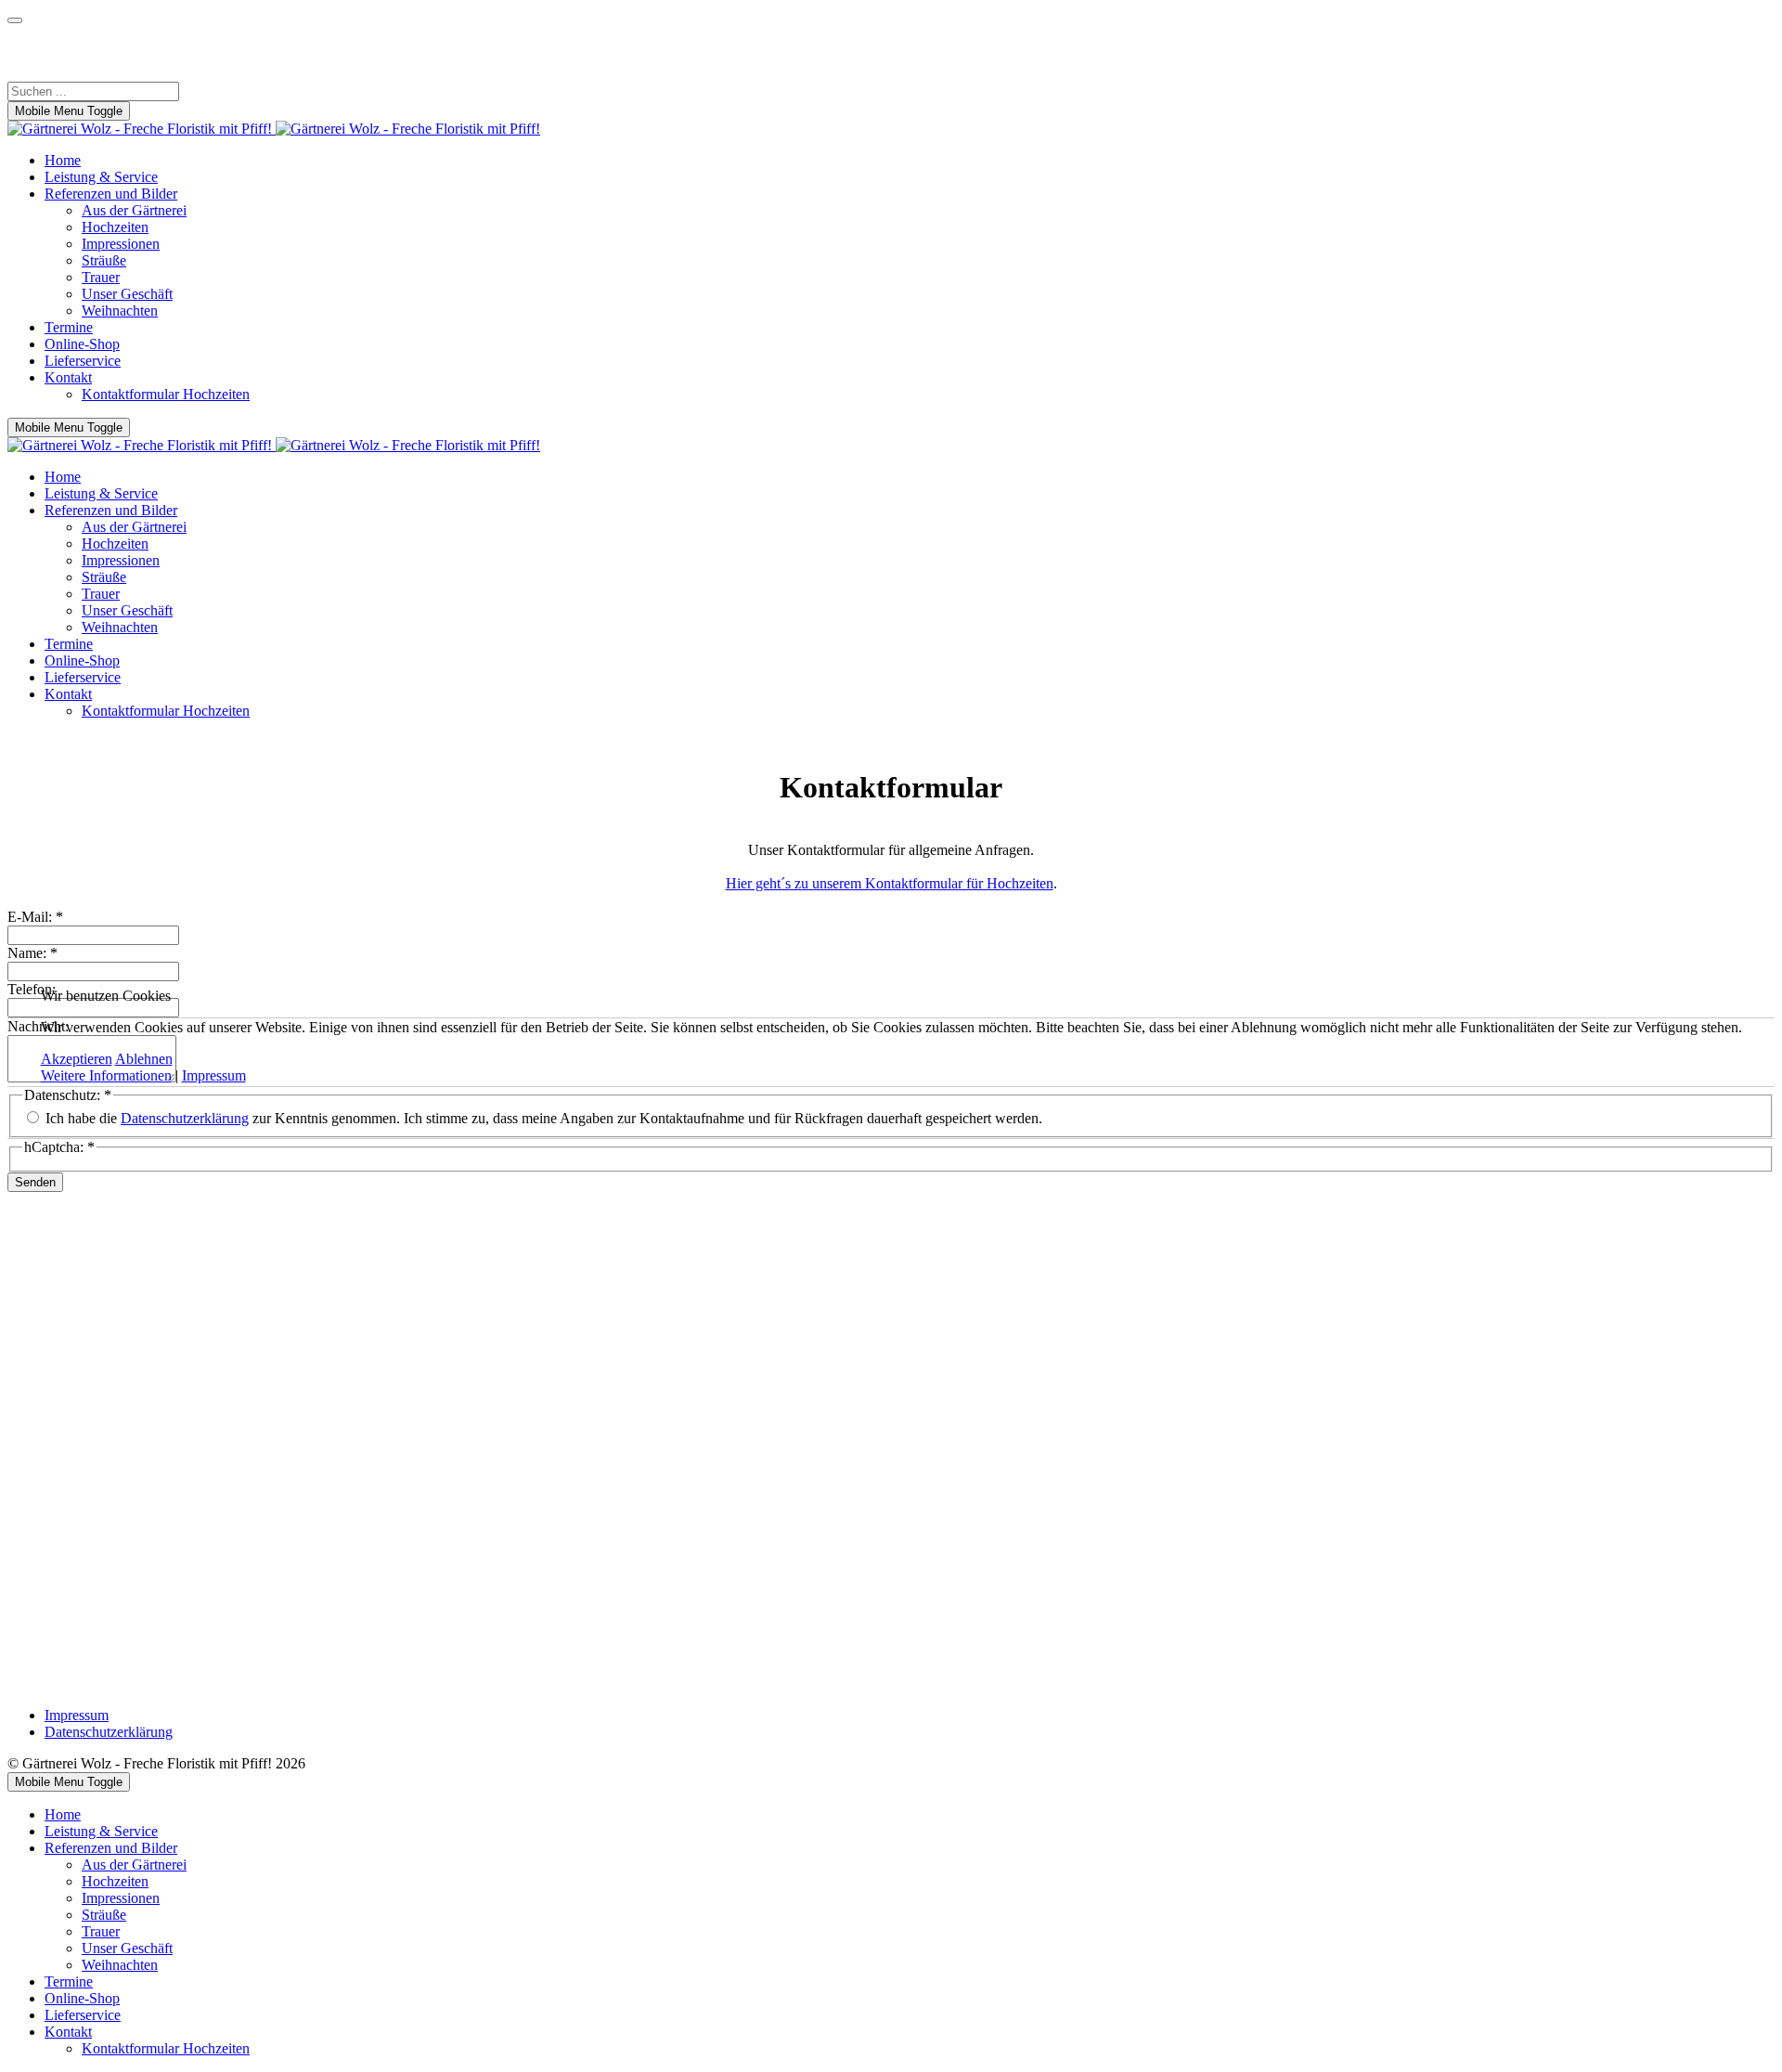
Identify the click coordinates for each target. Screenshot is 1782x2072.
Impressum (214, 1075)
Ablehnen (144, 1059)
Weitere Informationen (106, 1075)
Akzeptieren (77, 1059)
